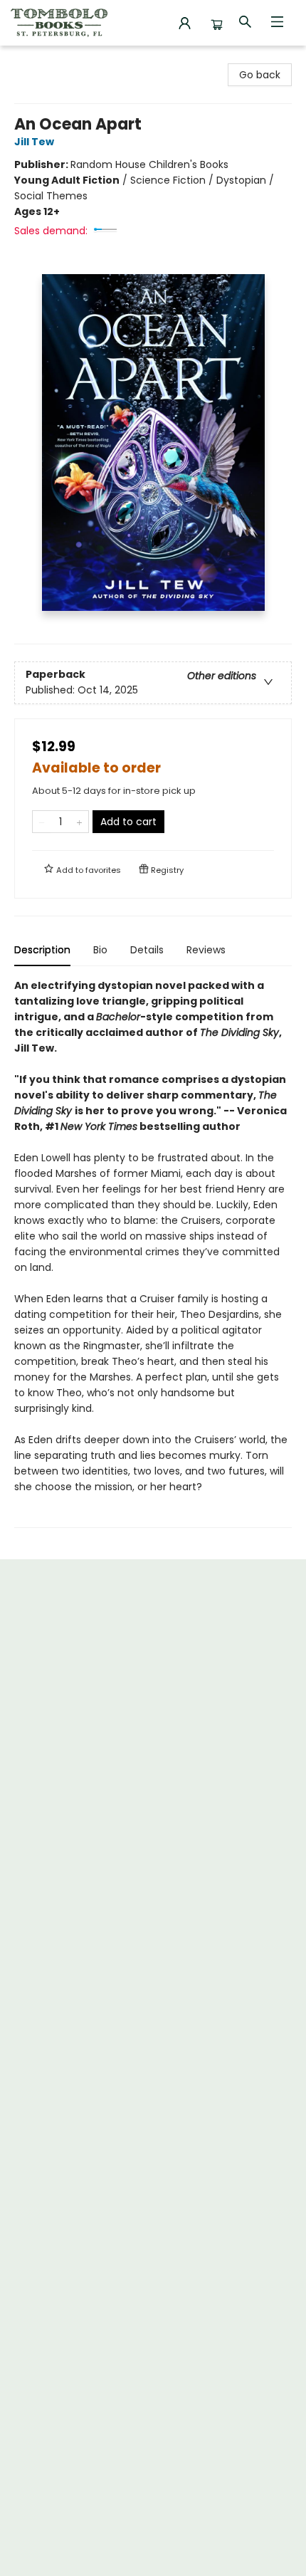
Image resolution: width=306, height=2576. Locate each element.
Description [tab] (42, 950)
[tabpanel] (153, 1253)
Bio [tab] (100, 950)
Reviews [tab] (206, 950)
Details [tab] (147, 950)
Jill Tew (34, 142)
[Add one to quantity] (79, 822)
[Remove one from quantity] (42, 822)
